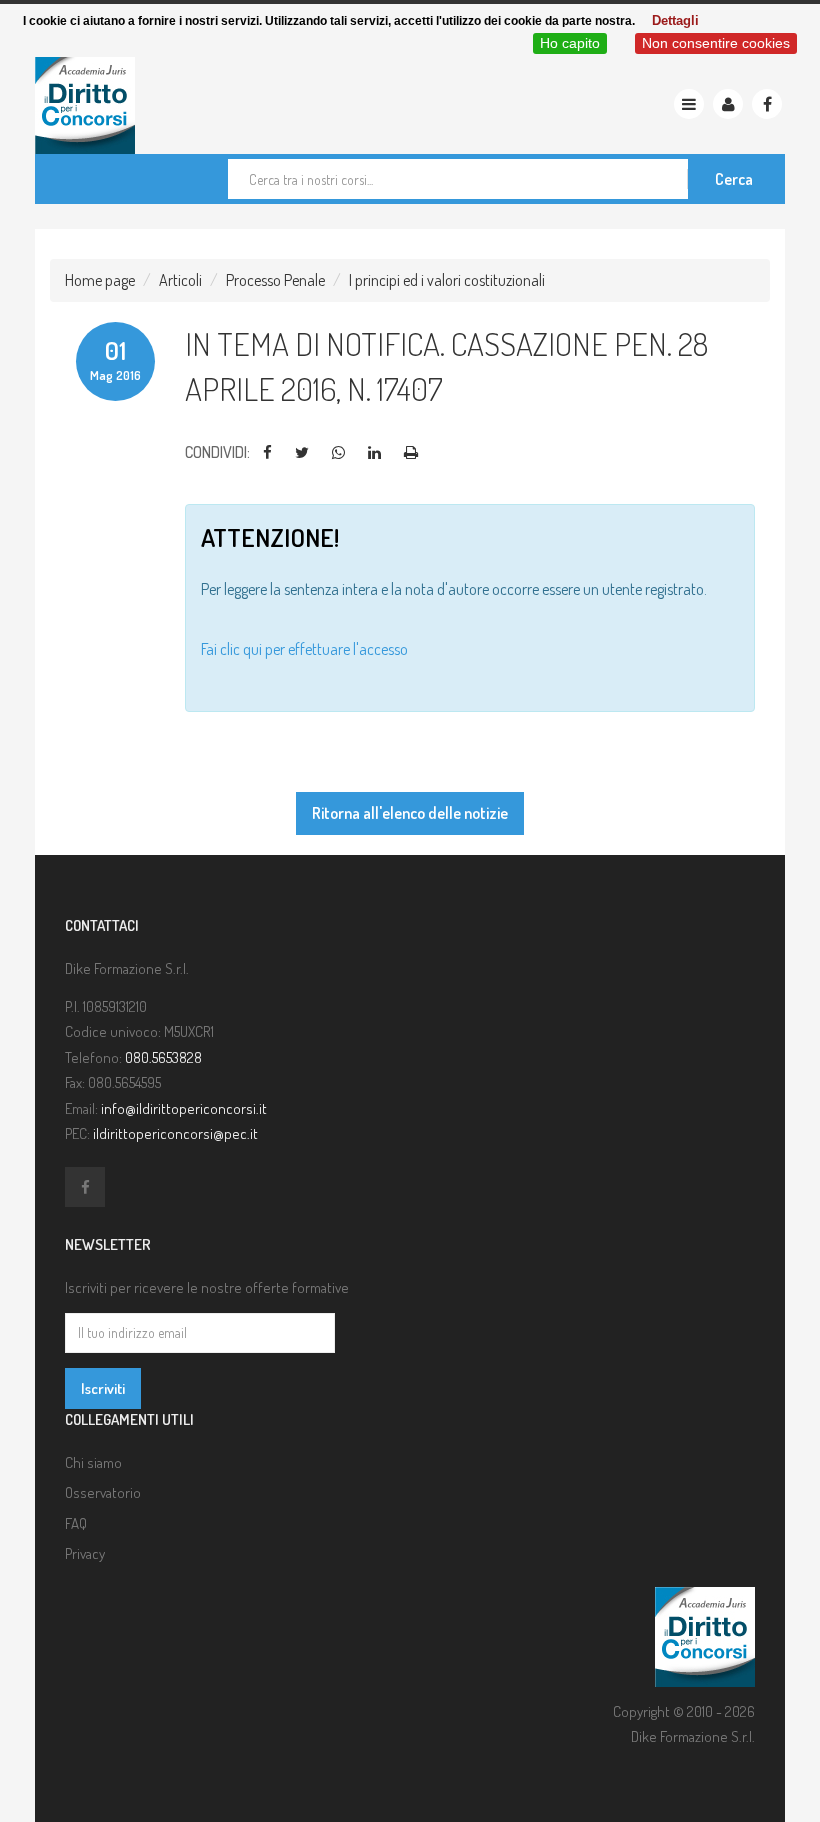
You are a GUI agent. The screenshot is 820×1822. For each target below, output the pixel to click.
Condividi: (217, 452)
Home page (100, 280)
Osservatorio (103, 1492)
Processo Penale (275, 280)
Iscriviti (103, 1388)
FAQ (76, 1523)
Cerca (734, 179)
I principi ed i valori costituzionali (447, 280)
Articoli (180, 280)
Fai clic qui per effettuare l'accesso (304, 649)
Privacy (85, 1553)
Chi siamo (93, 1462)
